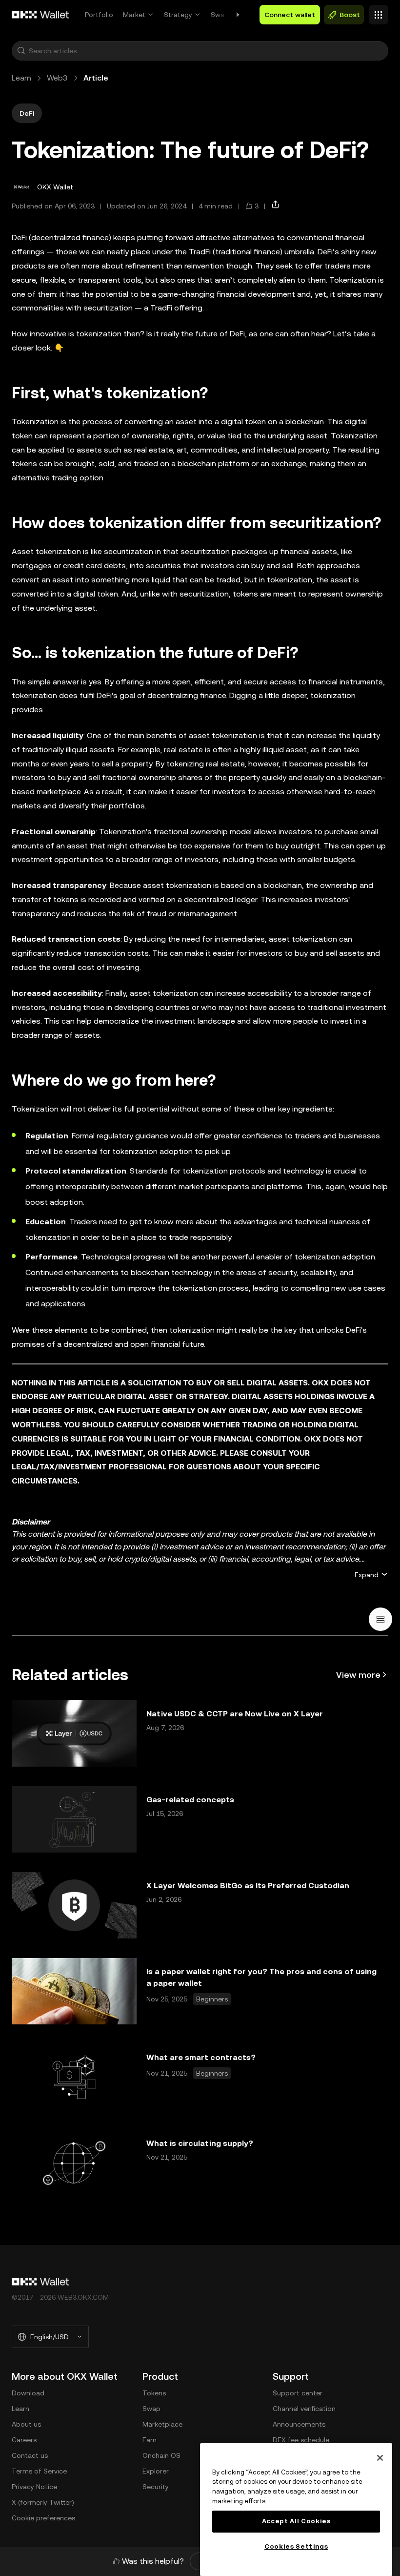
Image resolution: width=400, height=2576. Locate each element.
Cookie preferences (43, 2518)
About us (26, 2424)
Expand (367, 1575)
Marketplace (162, 2424)
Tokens (154, 2393)
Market (134, 15)
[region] (296, 2510)
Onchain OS (161, 2455)
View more (358, 1675)
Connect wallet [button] (290, 15)
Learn (21, 78)
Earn (150, 2440)
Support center (298, 2393)
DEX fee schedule (301, 2440)
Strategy (178, 15)
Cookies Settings (296, 2546)
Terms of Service (39, 2471)
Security (156, 2487)
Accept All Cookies (296, 2521)
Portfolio (99, 15)
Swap (220, 15)
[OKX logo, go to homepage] (40, 15)
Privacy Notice (34, 2487)
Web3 (57, 78)
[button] (21, 51)
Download (28, 2393)
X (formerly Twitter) (43, 2502)
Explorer (156, 2471)
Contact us (30, 2455)
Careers (24, 2440)
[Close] (380, 2458)
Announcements (299, 2424)
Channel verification (304, 2409)
